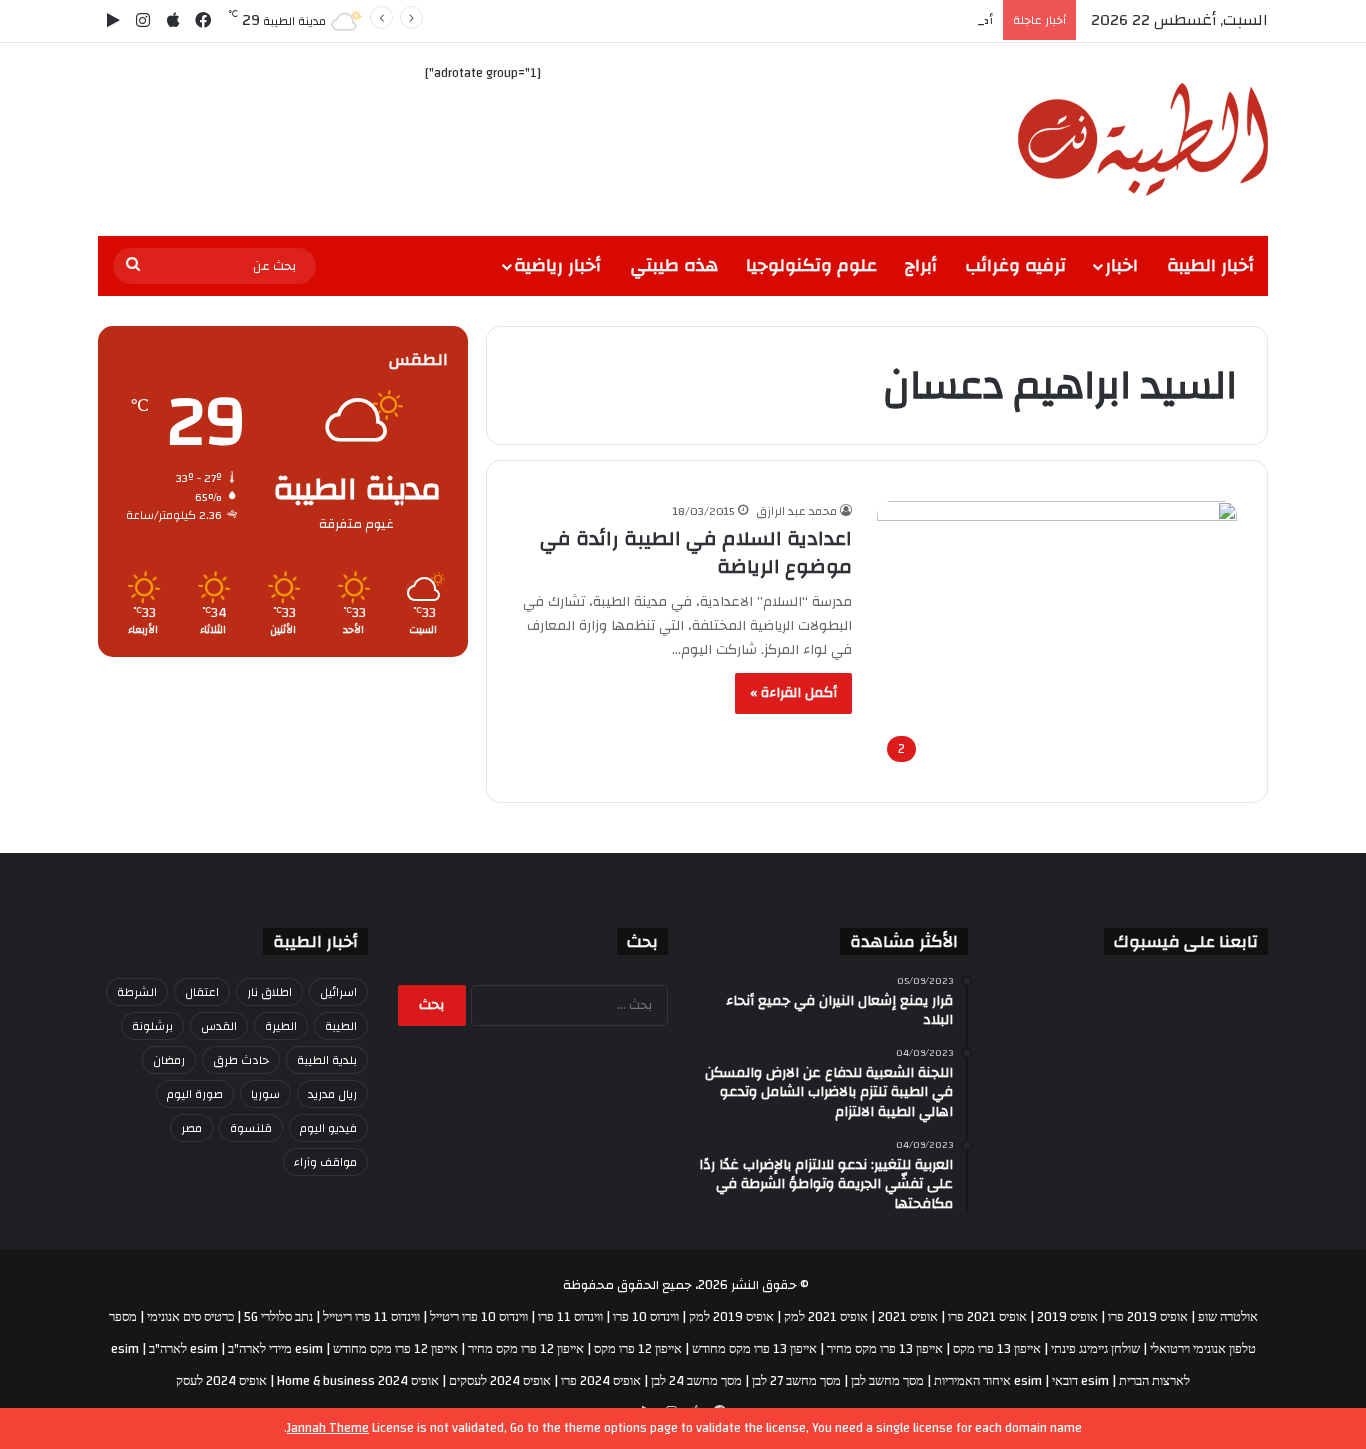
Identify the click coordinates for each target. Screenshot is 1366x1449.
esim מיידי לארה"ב (275, 1349)
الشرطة (137, 992)
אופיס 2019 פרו (1148, 1317)
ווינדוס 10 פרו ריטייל (479, 1317)
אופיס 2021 (908, 1317)
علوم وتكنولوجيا (811, 265)
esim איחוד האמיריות (988, 1381)
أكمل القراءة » (793, 693)
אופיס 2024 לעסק (221, 1381)
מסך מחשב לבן (887, 1381)
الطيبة (341, 1026)
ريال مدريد (332, 1094)
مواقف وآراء (325, 1162)
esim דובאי (1080, 1381)
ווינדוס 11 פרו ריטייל (371, 1317)
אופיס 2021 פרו (987, 1317)
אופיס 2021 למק (826, 1317)
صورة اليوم (195, 1094)
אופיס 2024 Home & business (358, 1381)
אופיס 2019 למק (731, 1317)
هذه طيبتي (674, 265)
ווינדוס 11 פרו (570, 1317)
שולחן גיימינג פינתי (1095, 1349)
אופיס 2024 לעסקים (500, 1381)
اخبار (1121, 265)
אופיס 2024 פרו (601, 1381)
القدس (219, 1026)
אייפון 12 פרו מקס (638, 1349)
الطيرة (281, 1026)
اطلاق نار (269, 992)
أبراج (921, 265)
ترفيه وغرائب (1015, 265)
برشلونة (152, 1026)
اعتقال (202, 992)
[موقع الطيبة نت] (1143, 139)
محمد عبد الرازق (796, 511)
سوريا (265, 1094)
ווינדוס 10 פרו (646, 1317)
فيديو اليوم (328, 1128)
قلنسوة (251, 1128)
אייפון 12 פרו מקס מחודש (395, 1349)
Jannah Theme (328, 1428)
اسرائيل (338, 992)
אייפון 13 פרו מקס (997, 1349)
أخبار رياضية (557, 265)
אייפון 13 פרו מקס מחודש (754, 1349)
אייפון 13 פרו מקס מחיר (885, 1349)
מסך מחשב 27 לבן (796, 1381)
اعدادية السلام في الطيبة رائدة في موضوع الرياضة (696, 552)
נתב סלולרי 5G (278, 1317)
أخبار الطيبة (1210, 265)
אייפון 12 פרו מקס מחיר (526, 1349)
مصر (191, 1128)
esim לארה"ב (183, 1349)
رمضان (169, 1060)
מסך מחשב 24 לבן (696, 1381)
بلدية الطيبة (327, 1060)
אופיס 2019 (1067, 1317)
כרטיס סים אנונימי (190, 1317)
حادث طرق (241, 1060)
